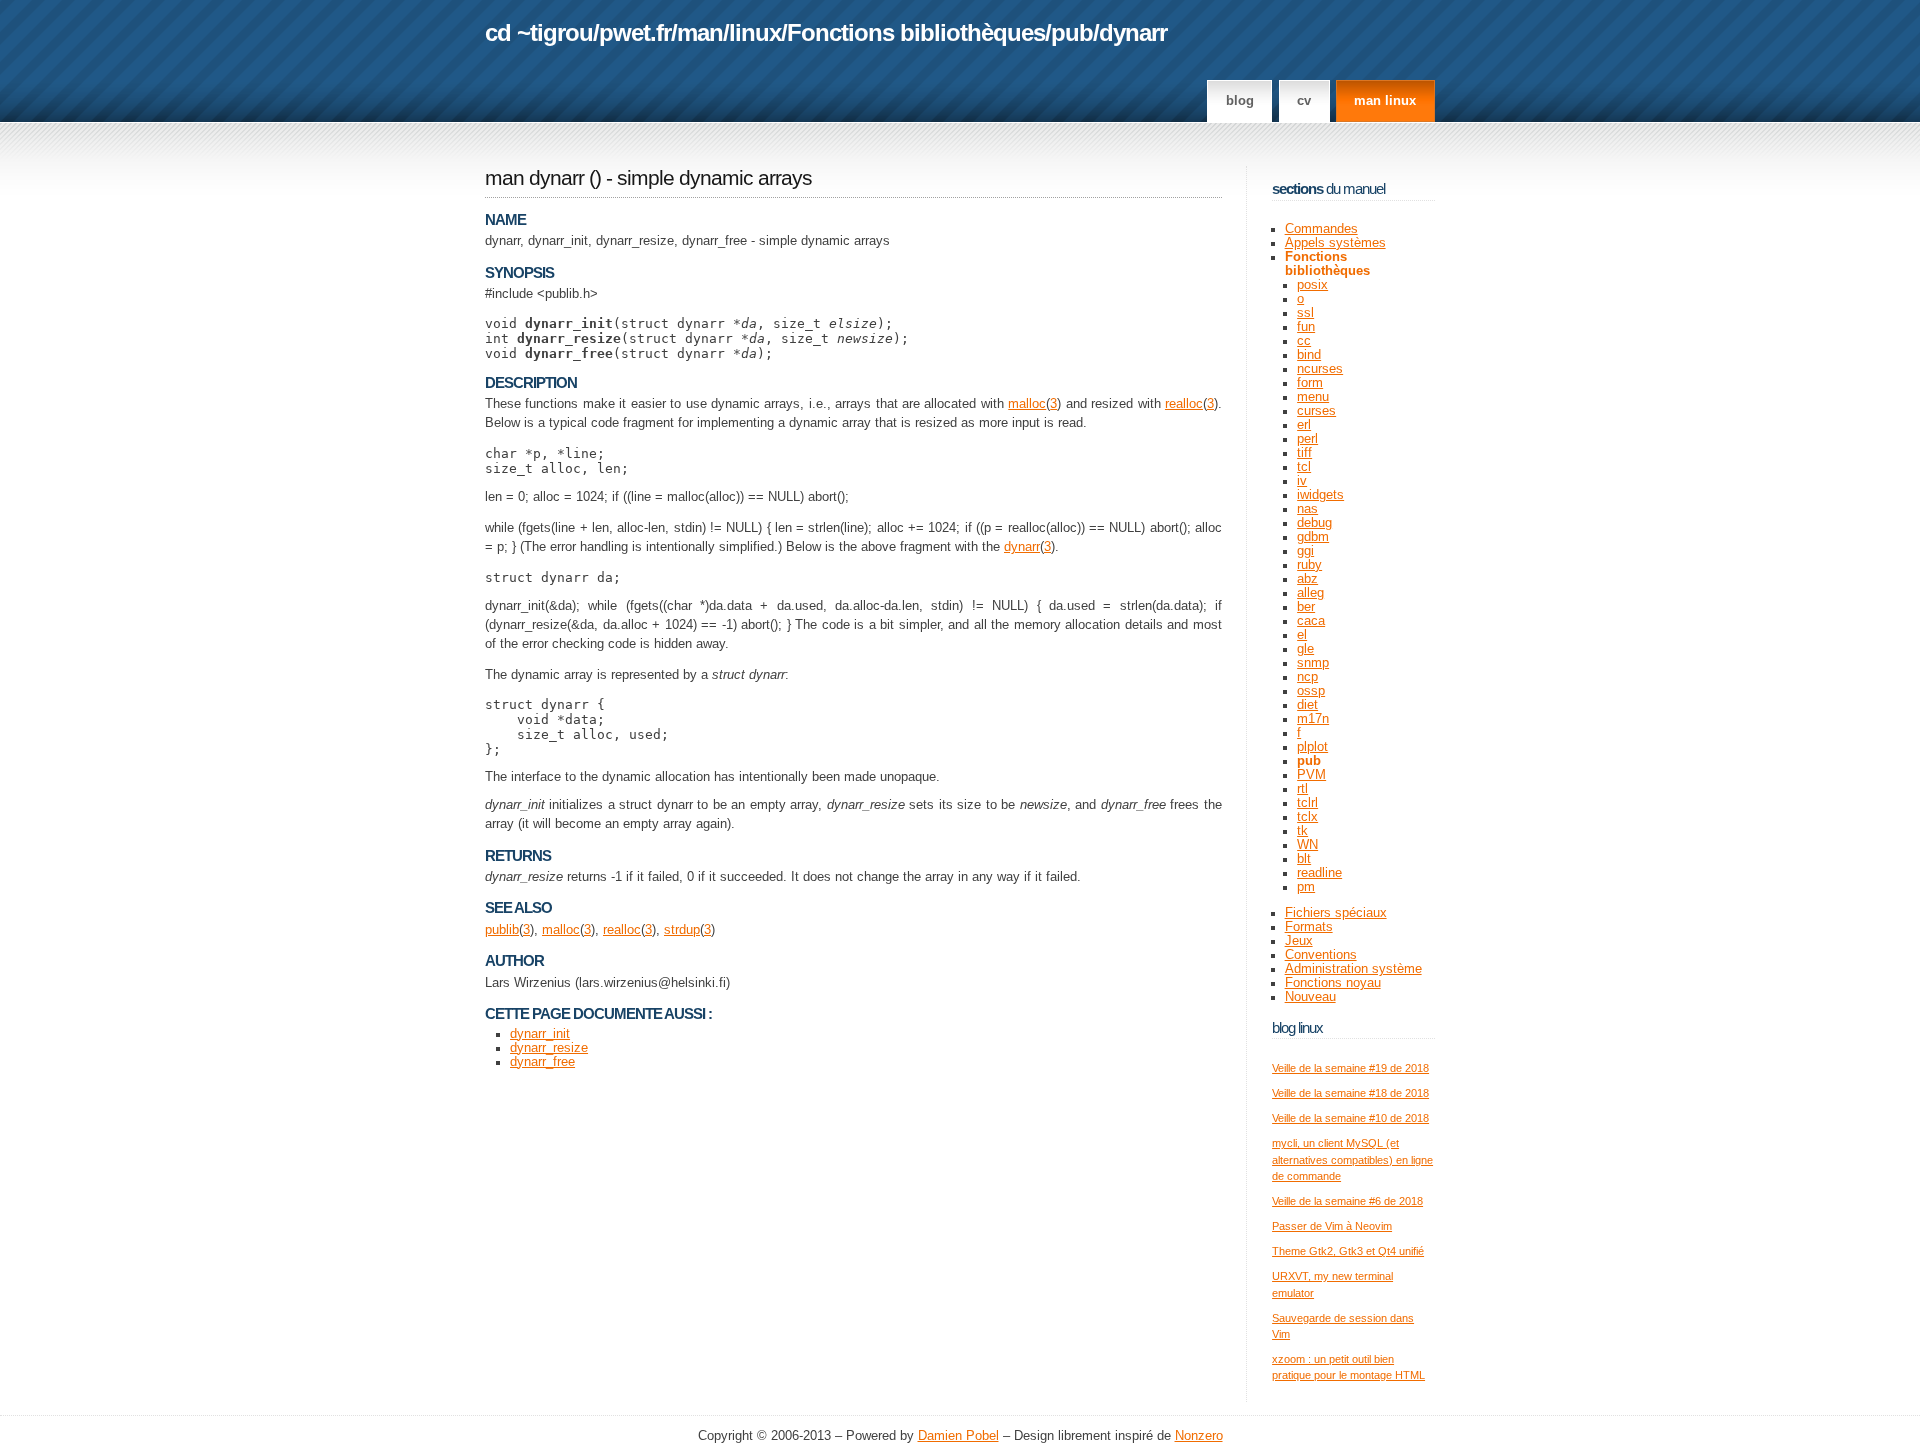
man (700, 32)
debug (1314, 523)
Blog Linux (1297, 1027)
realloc (1184, 404)
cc (1304, 341)
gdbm (1313, 537)
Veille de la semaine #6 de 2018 (1347, 1201)
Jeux (1299, 941)
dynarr (1133, 32)
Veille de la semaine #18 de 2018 (1350, 1093)
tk (1302, 831)
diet (1307, 705)
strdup (682, 930)
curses (1316, 411)
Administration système (1353, 969)
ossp (1311, 691)
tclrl (1307, 803)
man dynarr (534, 178)
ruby (1309, 565)
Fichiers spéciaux (1336, 913)
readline (1319, 873)
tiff (1304, 453)
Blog (1240, 101)
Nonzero (1199, 1436)
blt (1304, 859)
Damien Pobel (958, 1436)
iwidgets (1320, 495)
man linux (1385, 101)
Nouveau (1310, 997)
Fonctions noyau (1333, 983)
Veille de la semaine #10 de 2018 (1350, 1118)
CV (1304, 101)
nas (1307, 509)
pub (1072, 32)
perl (1307, 439)
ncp (1307, 677)
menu (1313, 397)
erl (1304, 425)
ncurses (1320, 369)
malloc (1027, 404)
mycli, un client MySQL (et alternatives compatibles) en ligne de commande (1352, 1159)
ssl (1305, 313)
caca (1311, 621)
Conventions (1321, 955)
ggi (1305, 551)
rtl (1302, 789)
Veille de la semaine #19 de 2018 (1350, 1068)
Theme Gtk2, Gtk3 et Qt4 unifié (1348, 1251)
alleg (1310, 593)
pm (1306, 887)
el (1302, 635)
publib (502, 930)
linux (755, 32)
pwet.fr (635, 32)
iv (1302, 481)
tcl (1304, 467)
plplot (1312, 747)
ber (1306, 607)
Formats (1309, 927)
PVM (1311, 775)
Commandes (1321, 229)
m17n (1313, 719)
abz (1307, 579)
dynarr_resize (549, 1048)
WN (1307, 845)
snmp (1313, 663)
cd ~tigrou (539, 32)
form (1310, 383)
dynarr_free (542, 1062)
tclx (1307, 817)
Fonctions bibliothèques (916, 32)
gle (1305, 649)
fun (1306, 327)
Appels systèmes (1335, 243)
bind (1309, 355)
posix (1312, 285)
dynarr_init (540, 1034)
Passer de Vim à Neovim (1332, 1226)
